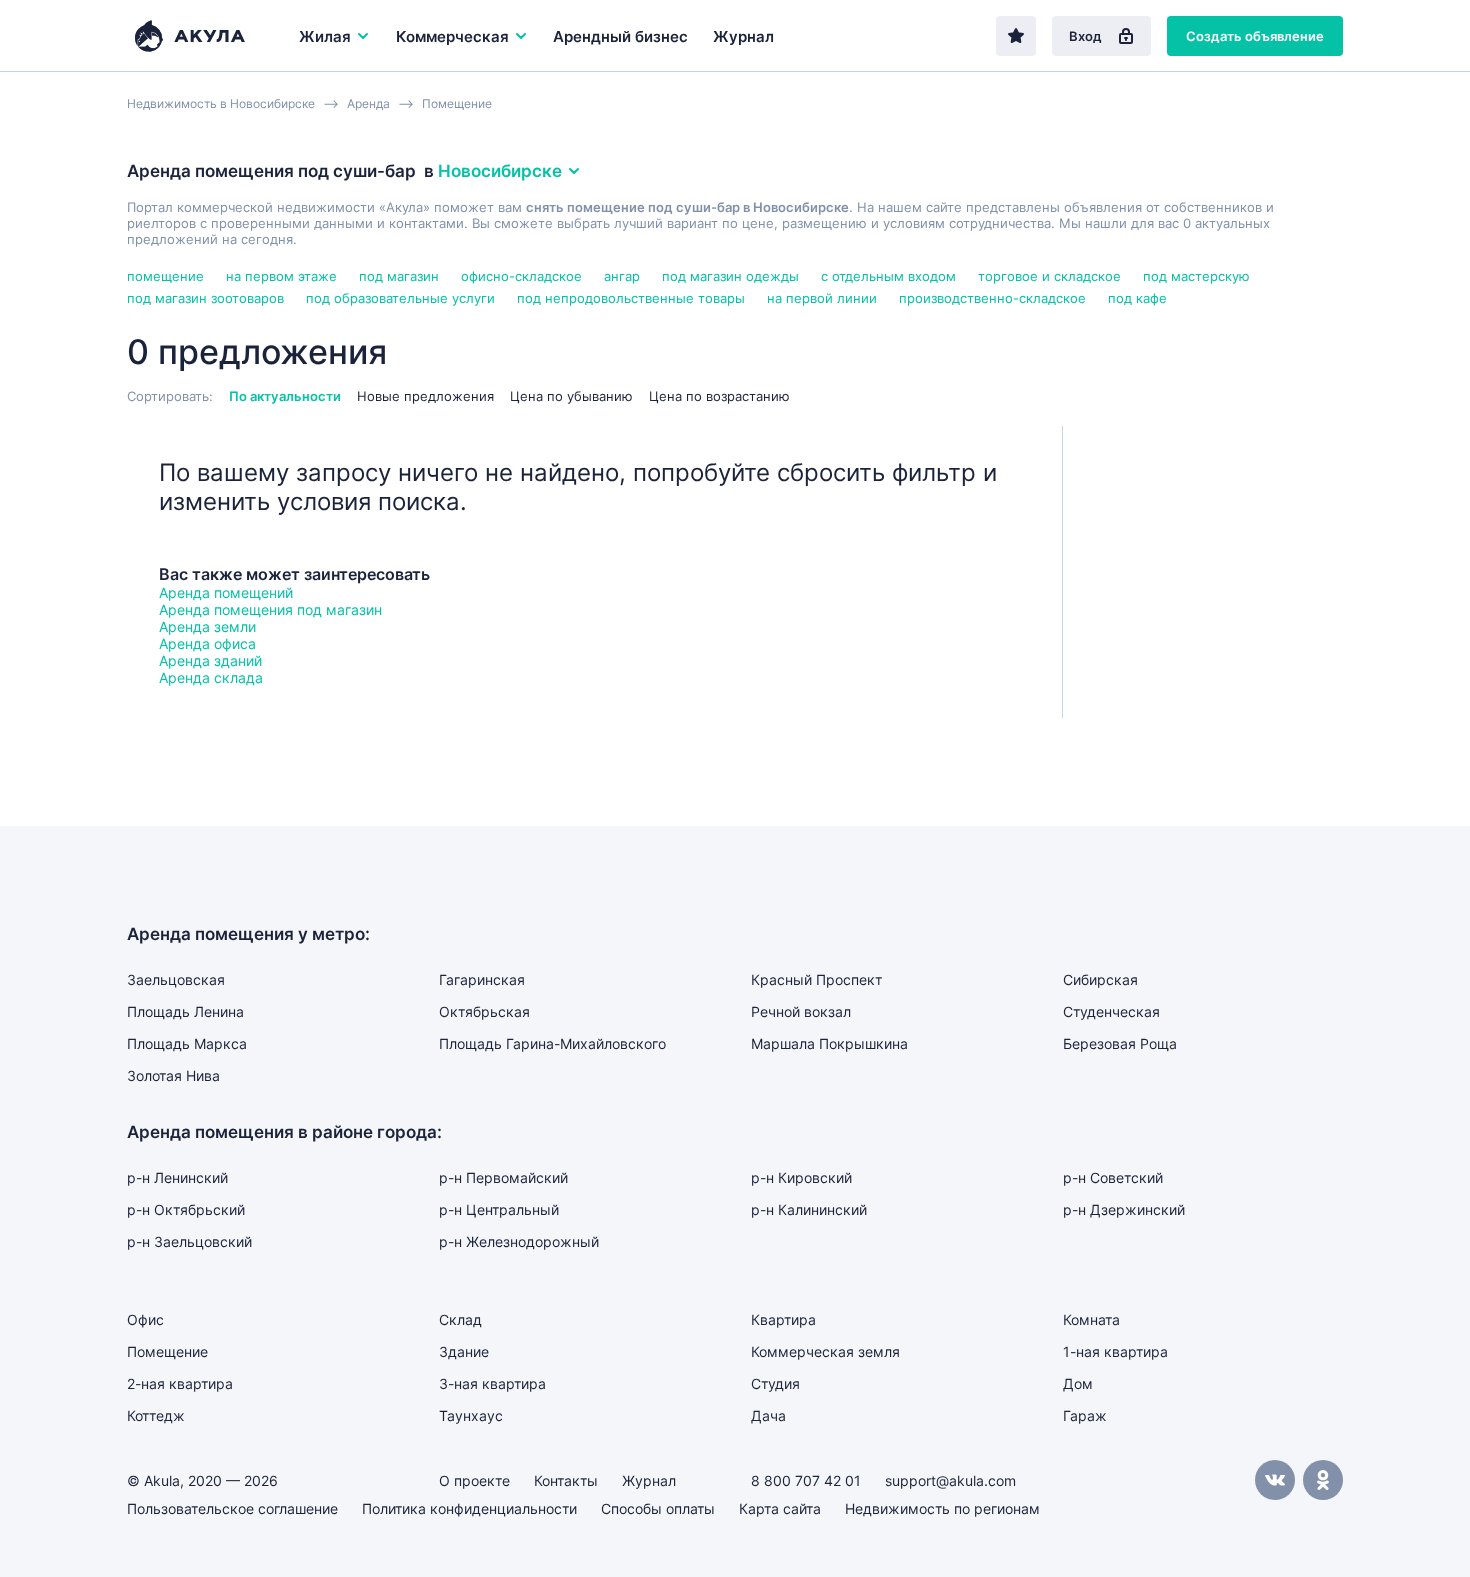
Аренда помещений (226, 592)
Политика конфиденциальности (469, 1508)
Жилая (325, 36)
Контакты (566, 1480)
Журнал (743, 36)
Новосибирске (500, 171)
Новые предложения (425, 396)
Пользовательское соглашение (232, 1508)
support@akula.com (950, 1480)
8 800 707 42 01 (806, 1480)
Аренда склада (211, 677)
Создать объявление (1255, 36)
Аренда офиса (207, 643)
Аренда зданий (210, 660)
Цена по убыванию (571, 396)
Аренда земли (207, 626)
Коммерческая (452, 36)
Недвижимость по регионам (942, 1508)
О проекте (474, 1480)
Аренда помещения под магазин (270, 609)
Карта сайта (780, 1508)
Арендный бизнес (620, 36)
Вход (1085, 36)
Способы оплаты (658, 1508)
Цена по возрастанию (719, 396)
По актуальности (285, 396)
